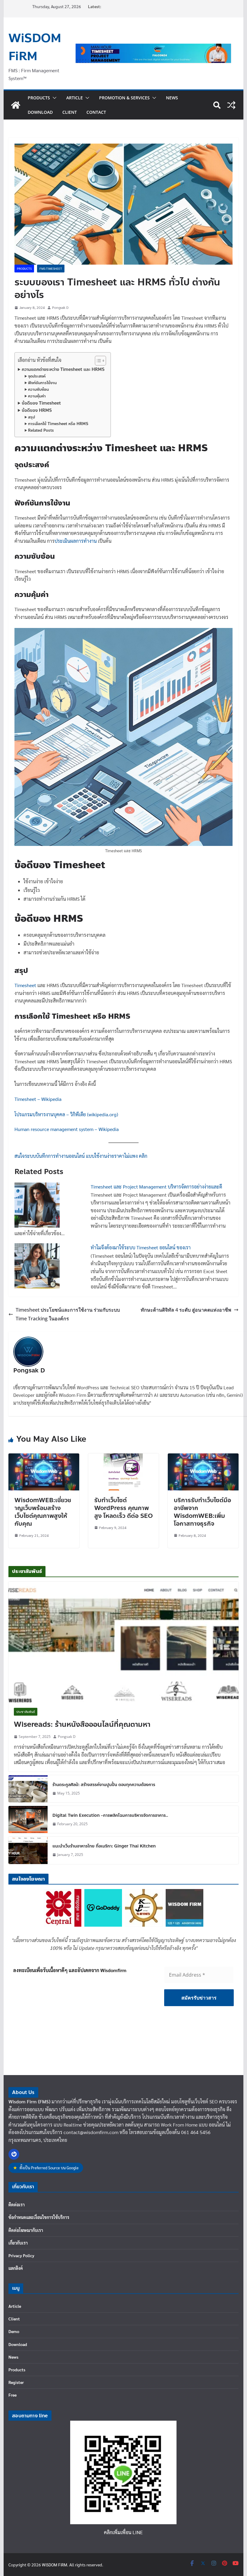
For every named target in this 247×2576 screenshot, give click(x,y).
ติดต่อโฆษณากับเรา (26, 2230)
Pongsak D (60, 307)
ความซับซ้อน (38, 390)
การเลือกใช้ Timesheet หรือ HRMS (58, 424)
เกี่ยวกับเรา (18, 2243)
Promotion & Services (124, 98)
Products (39, 98)
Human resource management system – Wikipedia (67, 1129)
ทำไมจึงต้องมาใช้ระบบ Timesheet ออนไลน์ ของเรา (141, 1247)
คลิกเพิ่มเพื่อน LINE (123, 2532)
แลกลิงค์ (16, 2268)
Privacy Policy (21, 2255)
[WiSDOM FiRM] (16, 105)
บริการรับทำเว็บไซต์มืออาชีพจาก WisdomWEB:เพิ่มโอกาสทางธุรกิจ (202, 1512)
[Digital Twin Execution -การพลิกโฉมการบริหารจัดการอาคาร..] (28, 1819)
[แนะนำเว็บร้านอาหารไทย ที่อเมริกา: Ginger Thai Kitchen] (28, 1850)
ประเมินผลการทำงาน (76, 541)
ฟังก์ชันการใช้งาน (42, 383)
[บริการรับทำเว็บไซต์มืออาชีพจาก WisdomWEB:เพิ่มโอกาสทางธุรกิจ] (203, 1457)
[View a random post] (231, 105)
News (172, 98)
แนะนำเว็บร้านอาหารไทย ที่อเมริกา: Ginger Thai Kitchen (104, 1846)
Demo (14, 2331)
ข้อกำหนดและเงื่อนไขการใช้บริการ (39, 2217)
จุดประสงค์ (37, 376)
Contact (96, 112)
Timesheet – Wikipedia (38, 1099)
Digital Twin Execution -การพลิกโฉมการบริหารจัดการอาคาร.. (110, 1815)
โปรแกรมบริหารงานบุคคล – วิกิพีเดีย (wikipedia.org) (66, 1114)
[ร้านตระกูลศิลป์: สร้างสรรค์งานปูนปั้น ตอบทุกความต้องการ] (28, 1789)
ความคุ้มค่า (37, 396)
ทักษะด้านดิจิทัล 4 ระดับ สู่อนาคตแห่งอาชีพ (186, 1310)
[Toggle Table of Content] (97, 361)
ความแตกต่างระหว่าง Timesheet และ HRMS (63, 369)
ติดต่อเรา (17, 2205)
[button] (53, 98)
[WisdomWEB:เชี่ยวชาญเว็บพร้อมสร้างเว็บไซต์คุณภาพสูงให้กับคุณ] (44, 1457)
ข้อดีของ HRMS (37, 410)
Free (13, 2395)
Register (16, 2382)
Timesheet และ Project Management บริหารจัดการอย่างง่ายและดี (156, 1187)
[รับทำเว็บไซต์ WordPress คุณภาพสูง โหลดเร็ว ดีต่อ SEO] (123, 1457)
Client (70, 112)
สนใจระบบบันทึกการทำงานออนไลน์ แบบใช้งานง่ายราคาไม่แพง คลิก (81, 1156)
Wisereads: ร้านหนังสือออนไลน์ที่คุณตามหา (82, 1725)
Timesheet (25, 985)
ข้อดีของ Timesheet (41, 403)
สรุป (31, 417)
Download (40, 112)
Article (75, 98)
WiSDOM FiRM (35, 47)
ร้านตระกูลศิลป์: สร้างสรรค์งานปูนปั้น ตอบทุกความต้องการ (104, 1785)
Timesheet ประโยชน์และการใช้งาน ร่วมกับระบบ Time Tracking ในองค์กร (68, 1314)
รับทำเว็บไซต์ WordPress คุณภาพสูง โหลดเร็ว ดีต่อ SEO (123, 1508)
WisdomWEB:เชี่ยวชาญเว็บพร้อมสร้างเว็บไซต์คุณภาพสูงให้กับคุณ (43, 1512)
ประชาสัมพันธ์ (26, 1712)
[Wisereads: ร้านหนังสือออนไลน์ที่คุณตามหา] (123, 1642)
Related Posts (41, 430)
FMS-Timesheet (51, 268)
